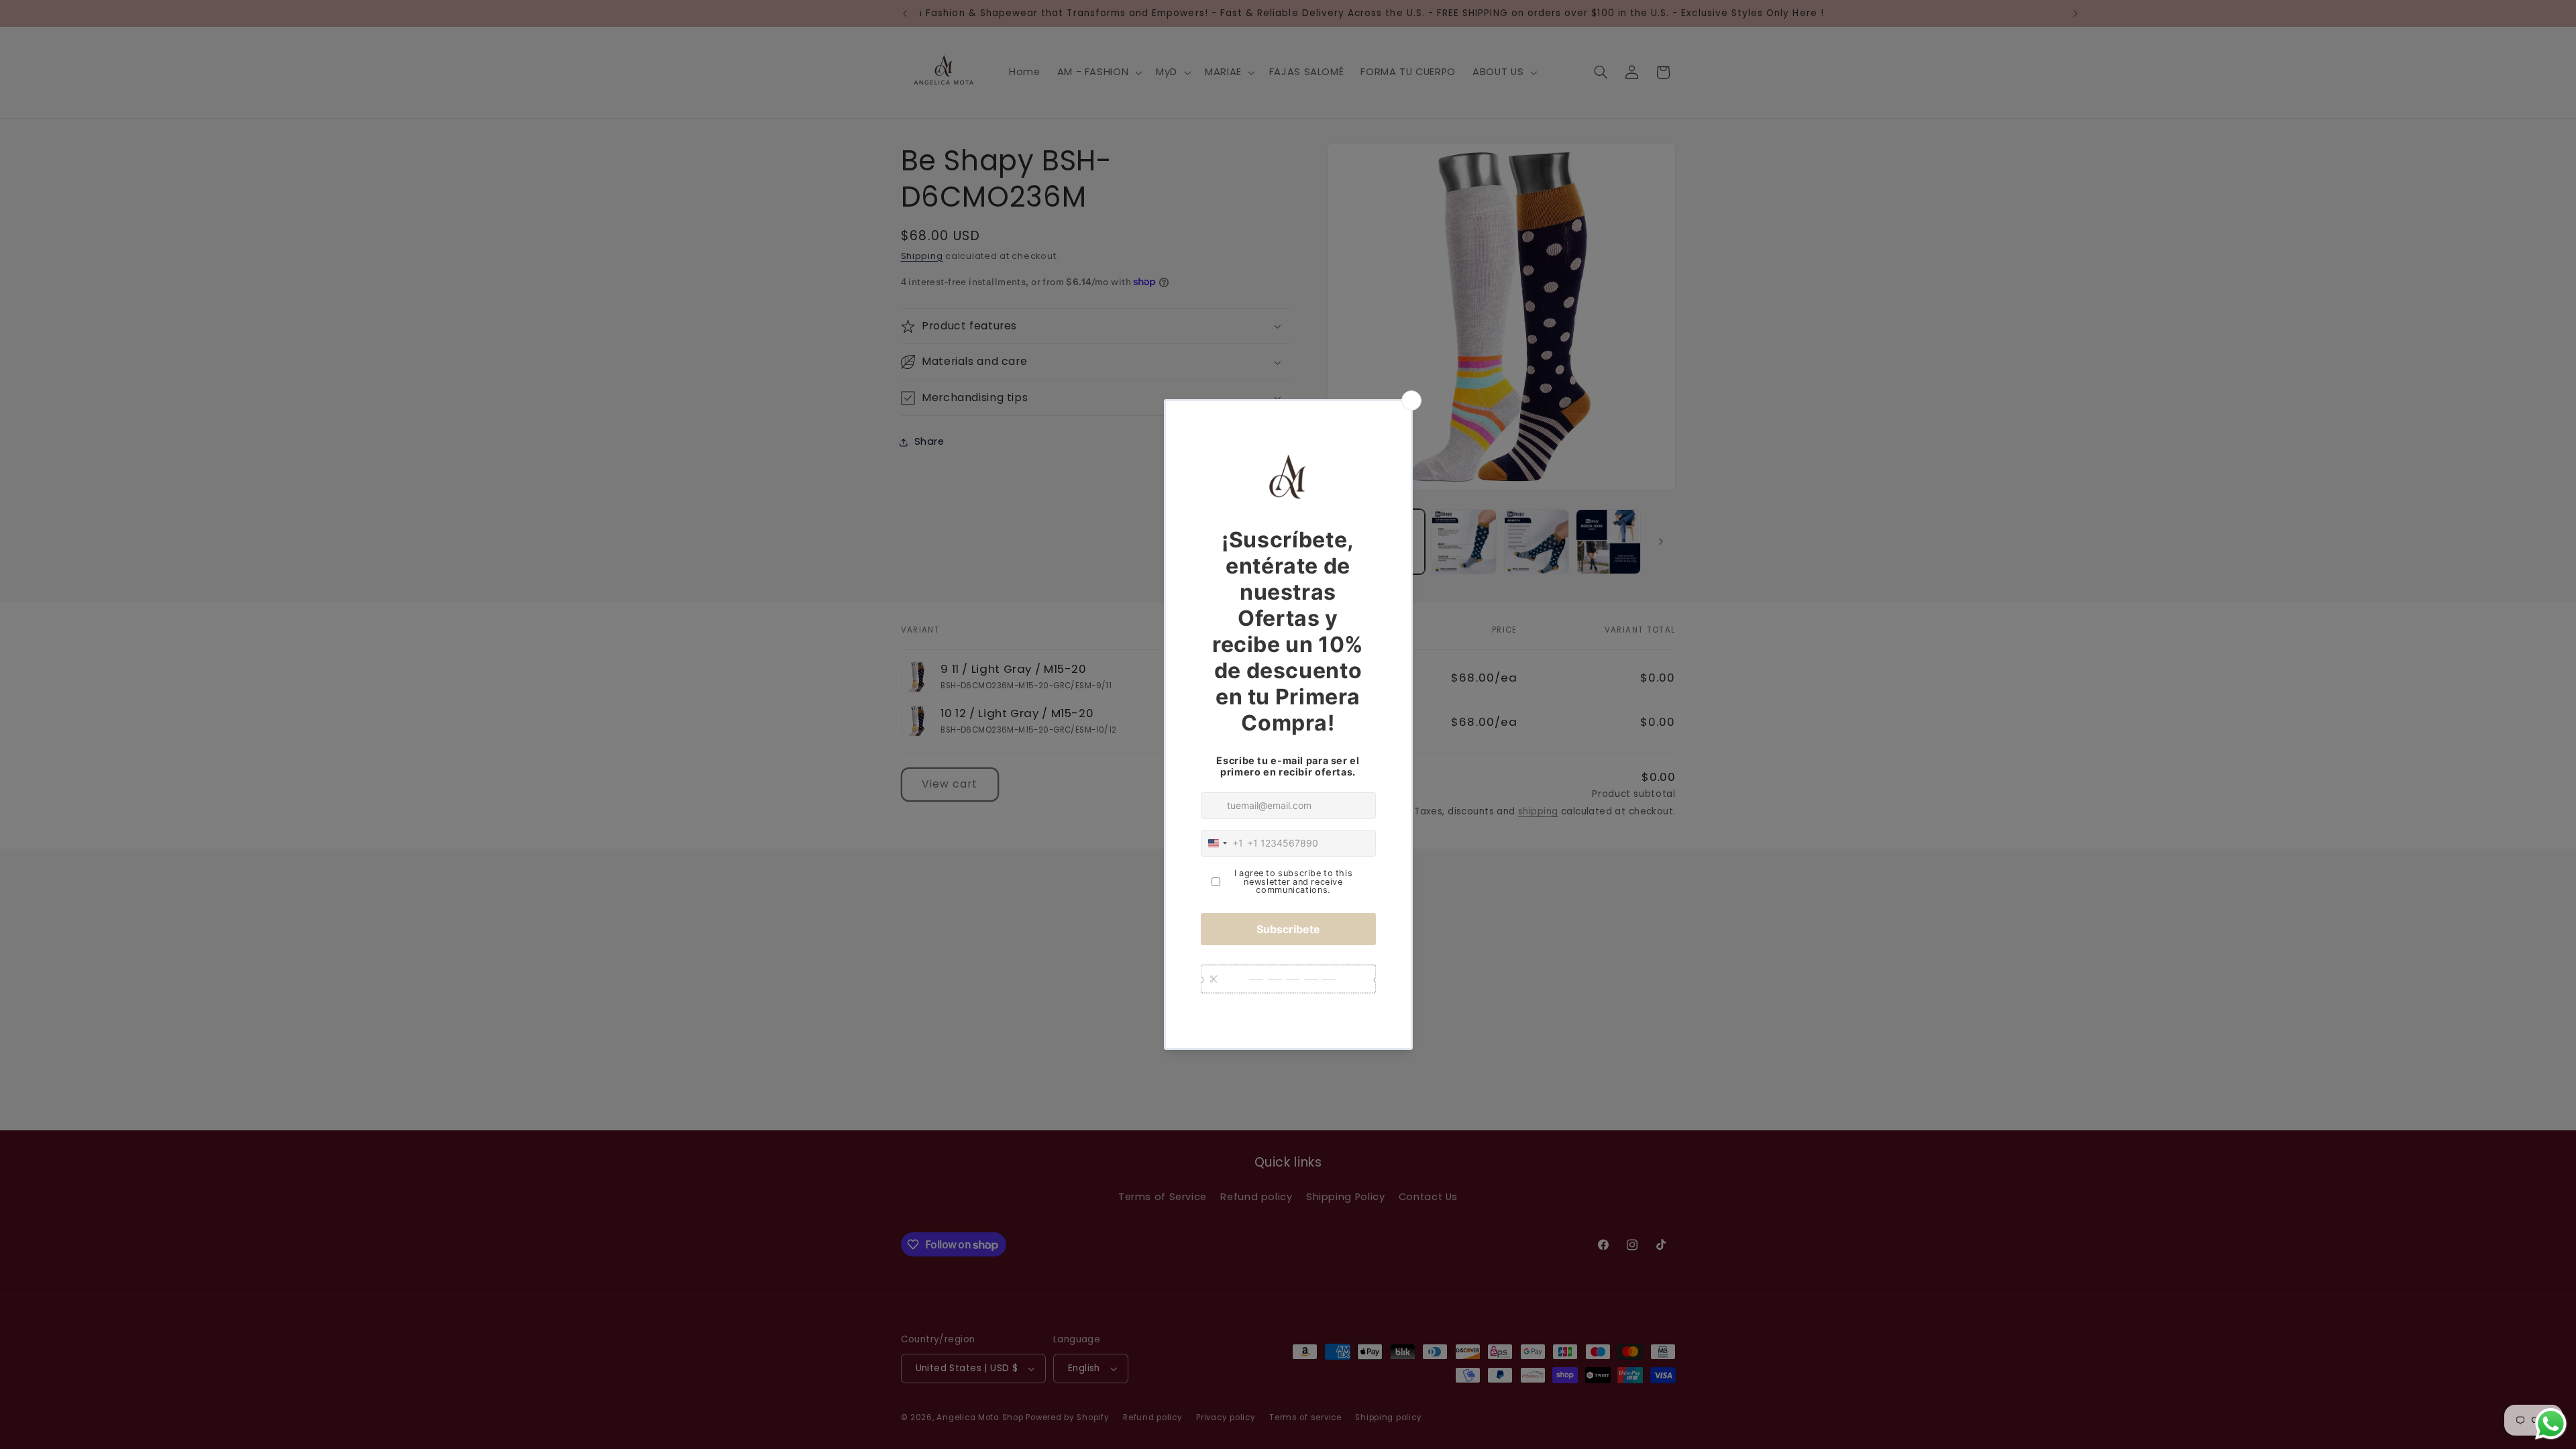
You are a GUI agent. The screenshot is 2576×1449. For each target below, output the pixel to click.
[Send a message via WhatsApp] (2551, 1424)
